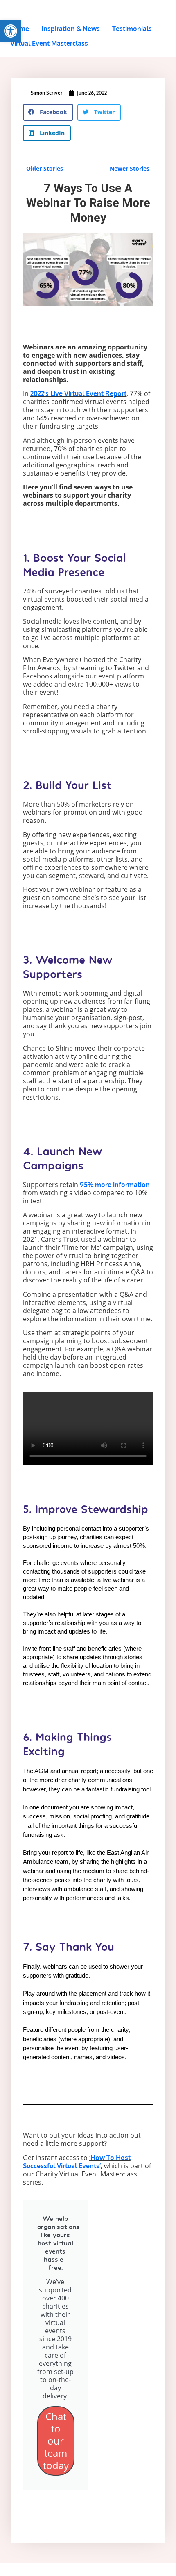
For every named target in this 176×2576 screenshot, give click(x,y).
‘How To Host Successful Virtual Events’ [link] (77, 2162)
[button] (48, 112)
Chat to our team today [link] (56, 2441)
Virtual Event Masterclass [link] (49, 43)
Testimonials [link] (132, 29)
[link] (11, 31)
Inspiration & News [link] (71, 29)
